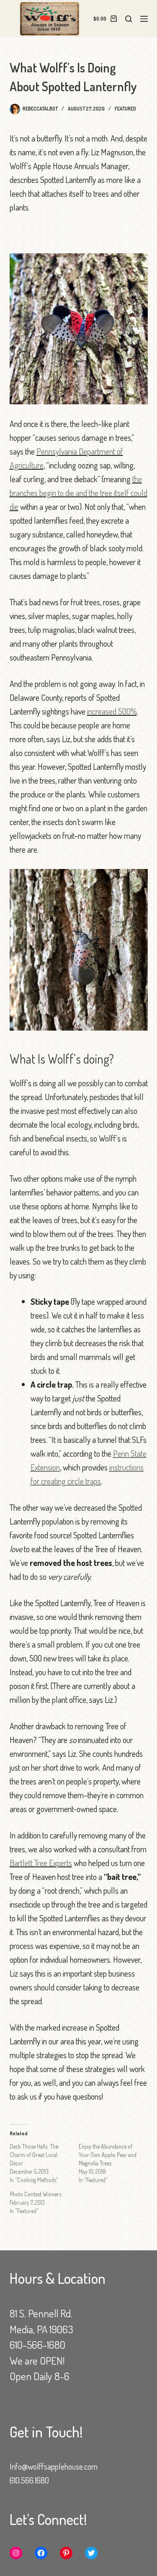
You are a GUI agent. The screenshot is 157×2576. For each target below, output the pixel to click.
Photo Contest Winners (35, 2194)
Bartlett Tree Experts (41, 1863)
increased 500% (112, 711)
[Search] (129, 19)
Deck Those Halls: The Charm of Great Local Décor (34, 2155)
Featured (125, 109)
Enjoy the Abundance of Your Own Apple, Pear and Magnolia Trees (108, 2155)
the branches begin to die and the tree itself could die (78, 493)
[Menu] (144, 19)
